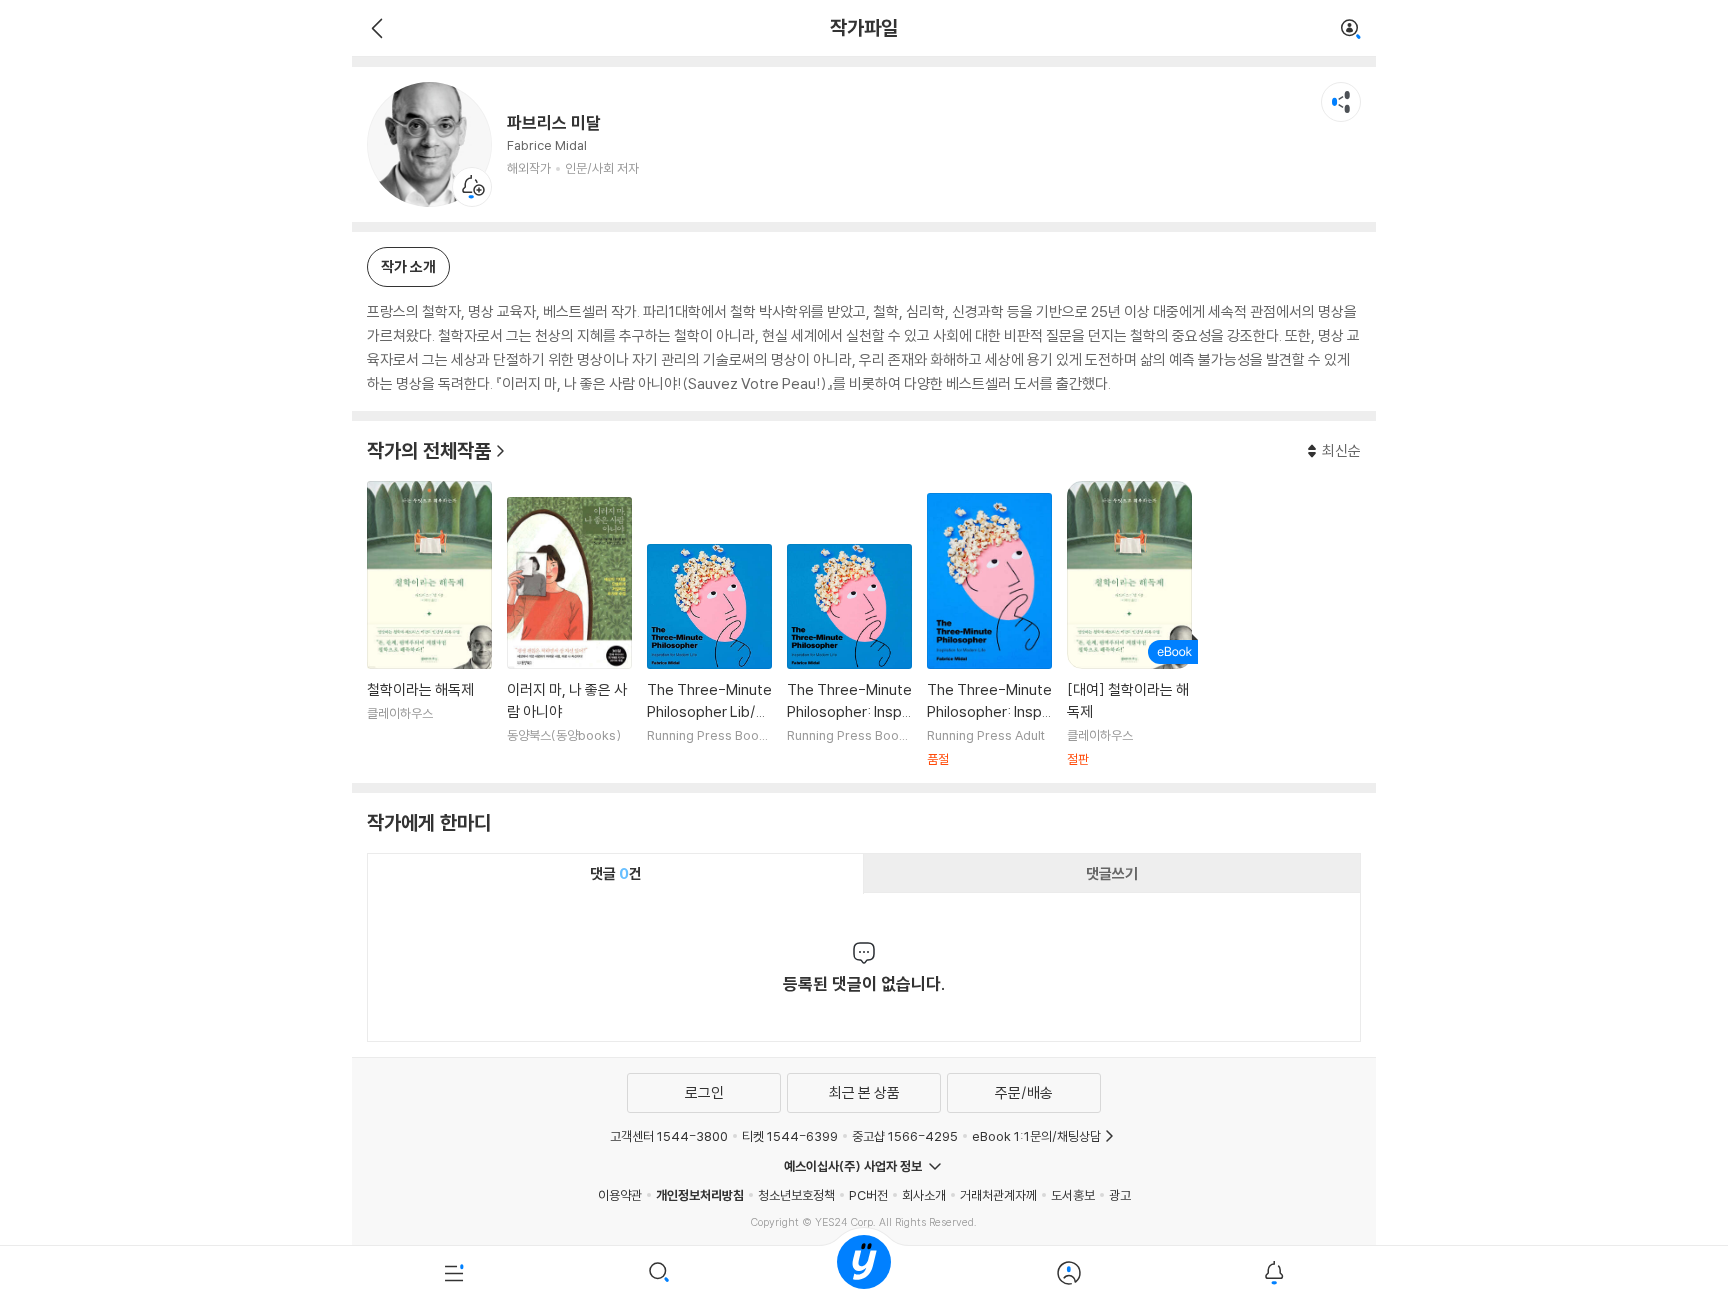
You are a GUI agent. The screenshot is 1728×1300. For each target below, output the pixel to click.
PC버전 (868, 1195)
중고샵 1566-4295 (905, 1136)
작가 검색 (1351, 30)
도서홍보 (1073, 1195)
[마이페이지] (1068, 1273)
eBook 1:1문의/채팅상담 (1036, 1136)
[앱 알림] (1273, 1273)
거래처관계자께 (998, 1195)
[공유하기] (1341, 102)
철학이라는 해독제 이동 (429, 624)
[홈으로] (864, 1273)
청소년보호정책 (796, 1195)
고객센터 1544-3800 (669, 1136)
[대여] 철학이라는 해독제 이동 (1129, 624)
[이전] (374, 28)
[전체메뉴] (454, 1273)
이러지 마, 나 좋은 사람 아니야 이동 (569, 632)
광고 (1120, 1195)
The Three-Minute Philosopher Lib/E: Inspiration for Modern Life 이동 (709, 656)
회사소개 (924, 1195)
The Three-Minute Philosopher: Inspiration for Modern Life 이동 (849, 656)
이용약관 (620, 1195)
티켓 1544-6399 (790, 1136)
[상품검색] (659, 1273)
